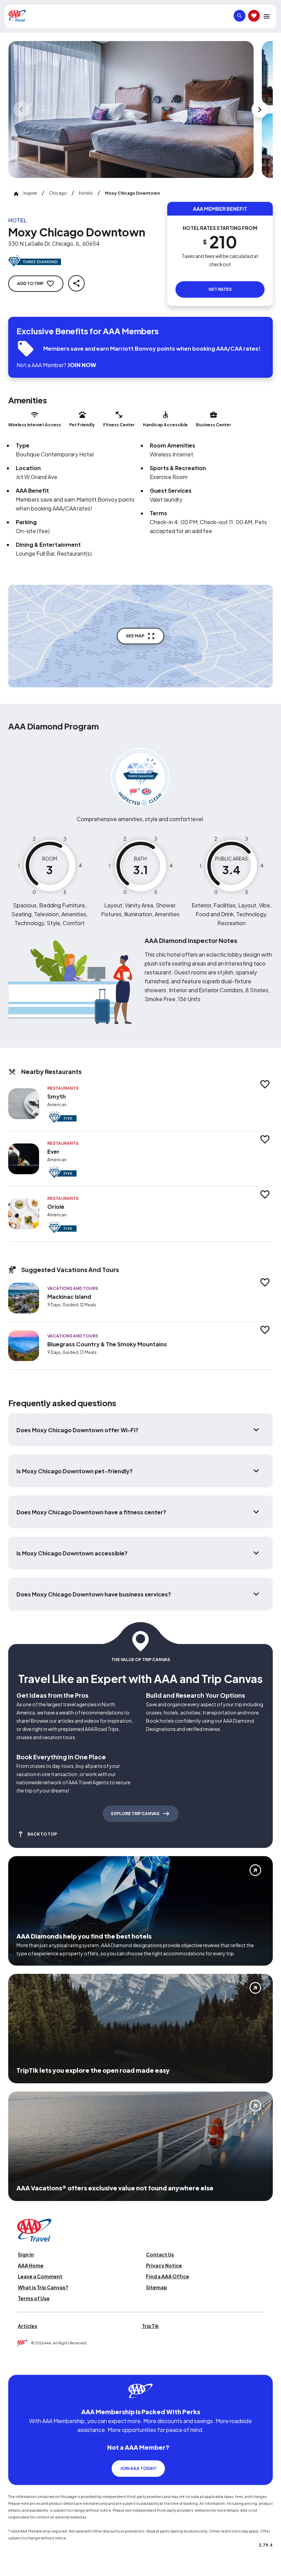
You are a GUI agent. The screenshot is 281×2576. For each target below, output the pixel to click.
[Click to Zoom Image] (131, 109)
